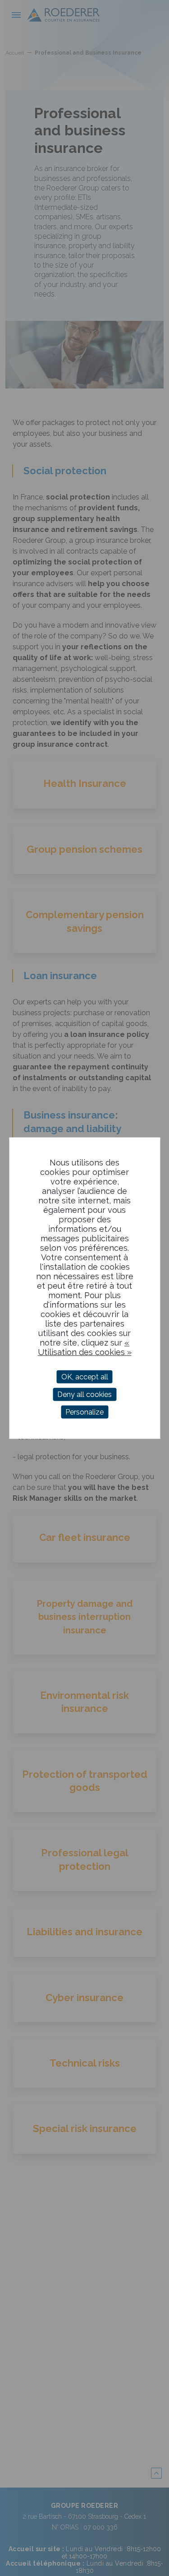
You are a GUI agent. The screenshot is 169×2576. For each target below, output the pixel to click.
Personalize (84, 1412)
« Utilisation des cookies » (85, 1347)
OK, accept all (85, 1376)
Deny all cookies (84, 1394)
